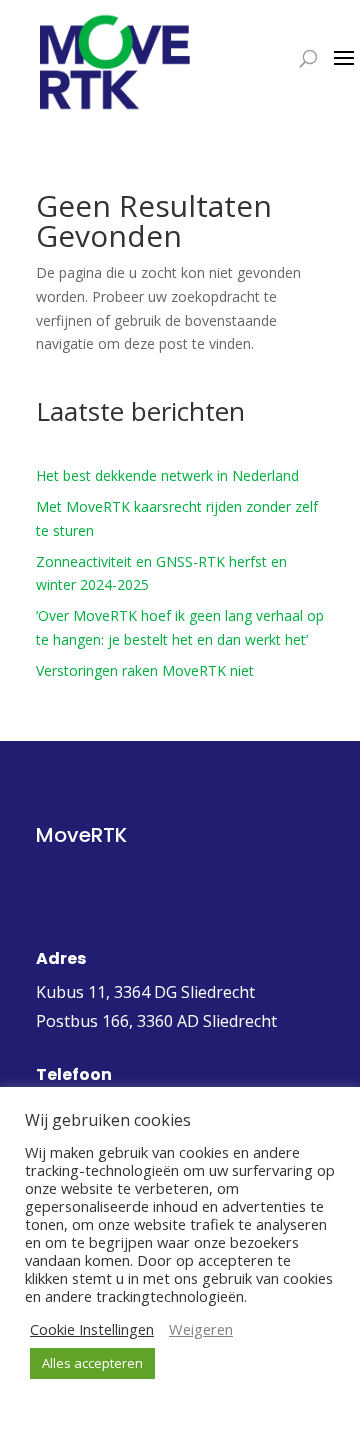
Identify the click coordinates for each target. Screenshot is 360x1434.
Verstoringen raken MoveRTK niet (145, 670)
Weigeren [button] (201, 1329)
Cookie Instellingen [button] (92, 1329)
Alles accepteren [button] (92, 1363)
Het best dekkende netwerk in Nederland (167, 475)
